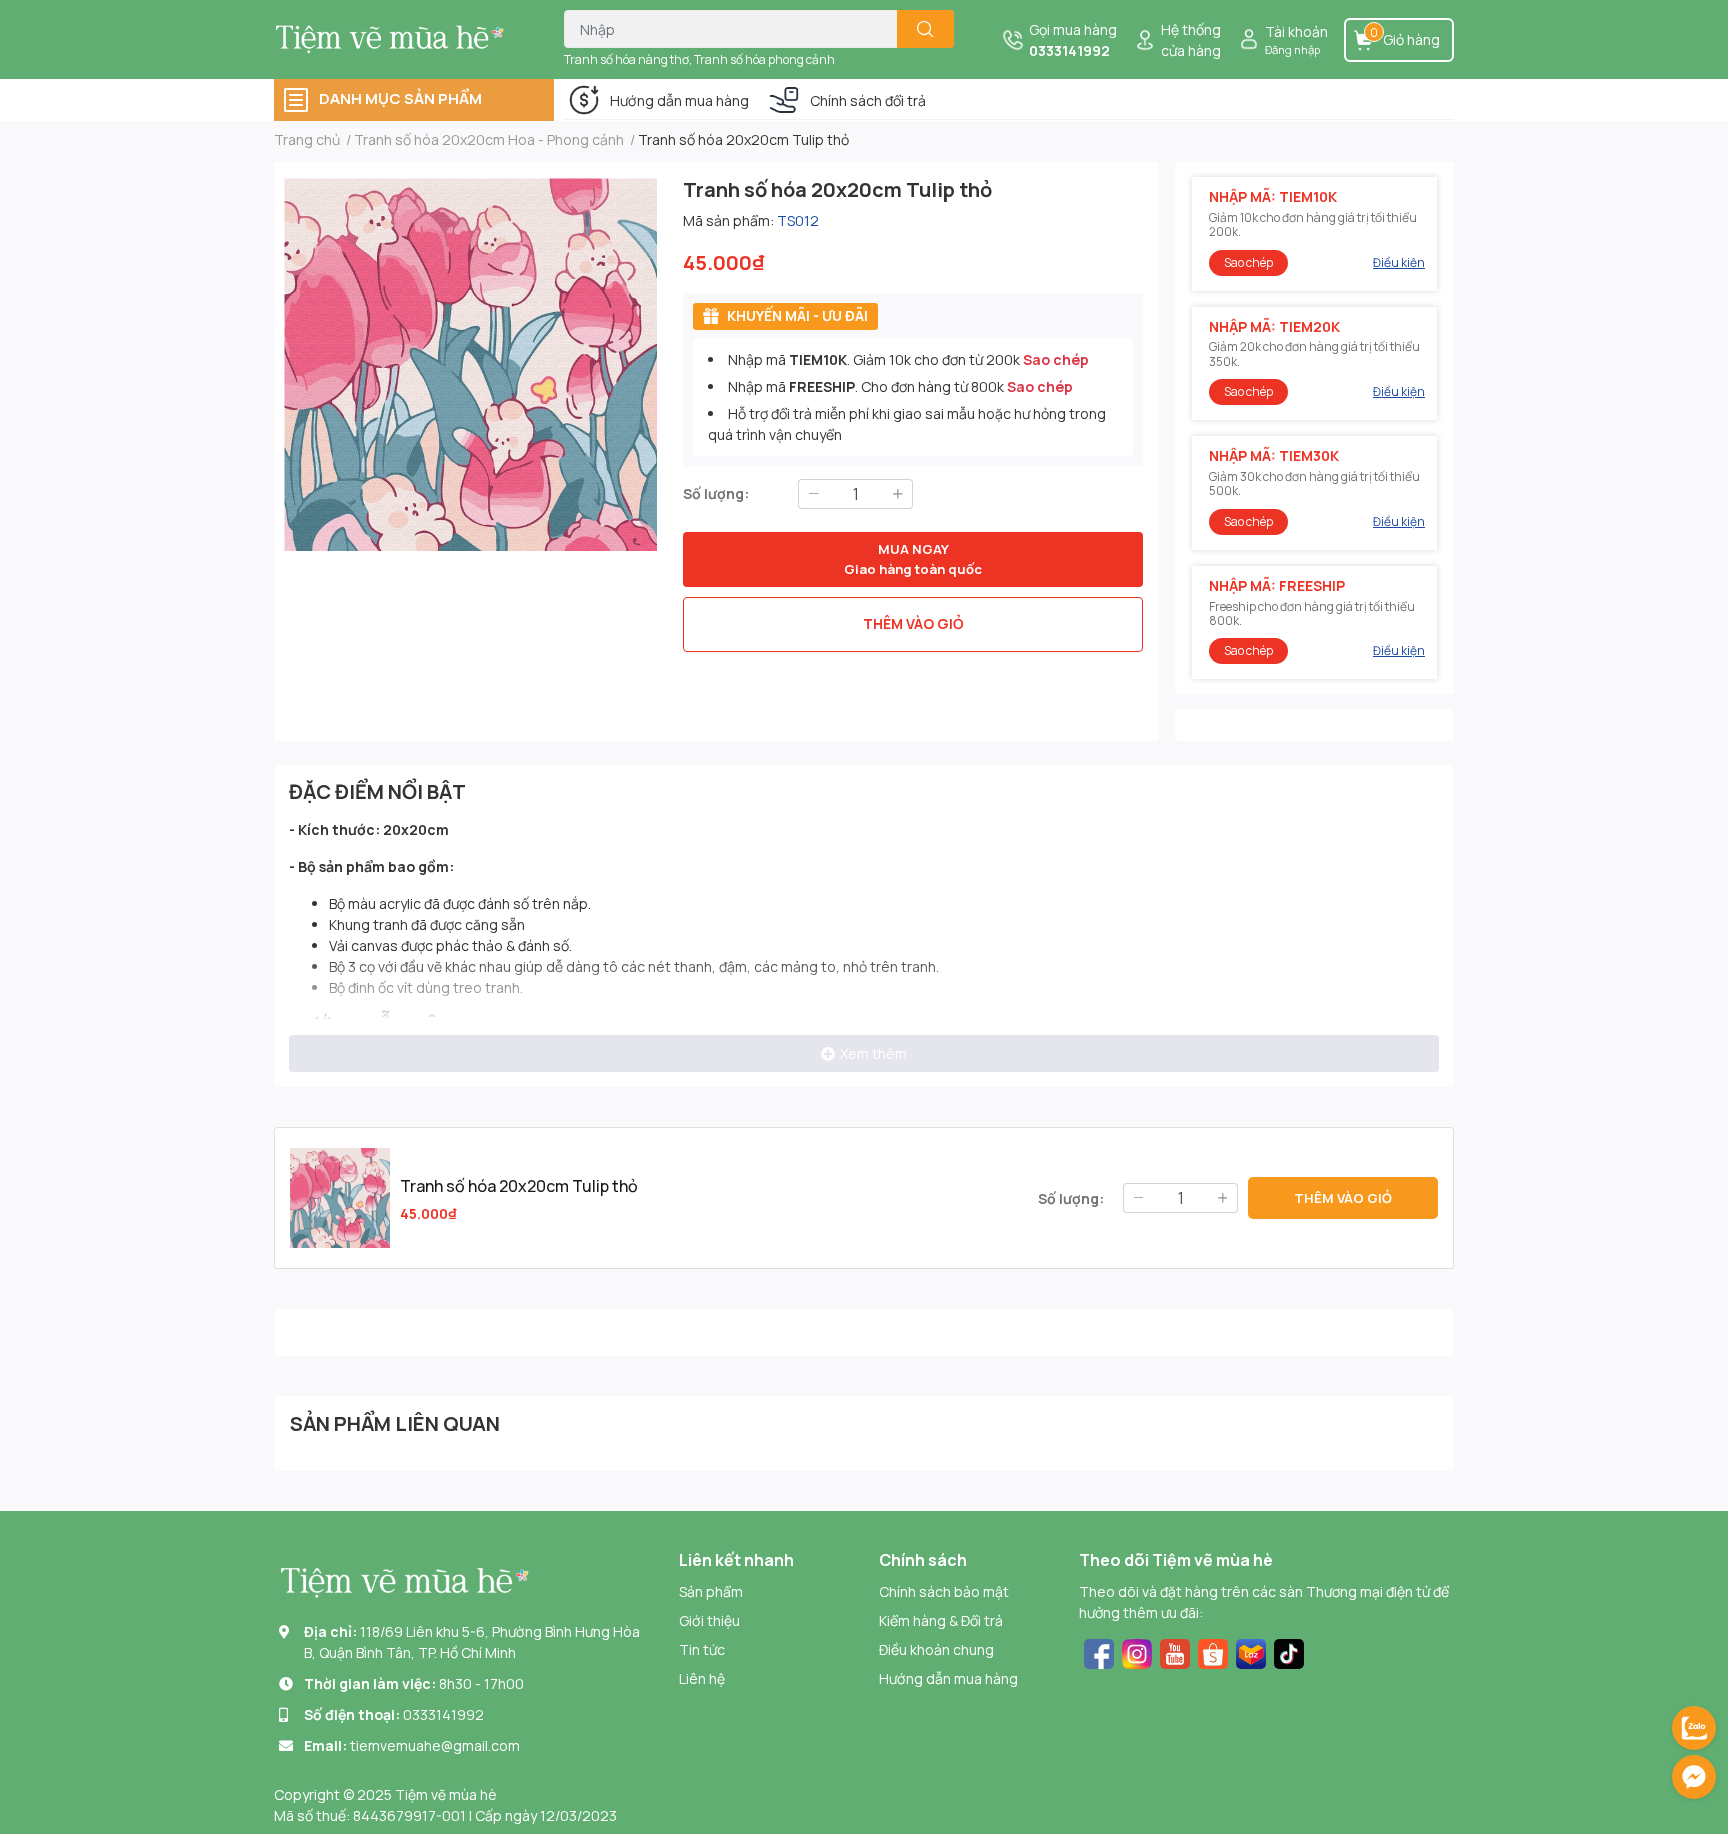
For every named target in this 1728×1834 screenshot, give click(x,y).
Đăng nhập (1292, 49)
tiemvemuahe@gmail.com (435, 1745)
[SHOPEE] (1213, 1651)
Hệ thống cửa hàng (1191, 40)
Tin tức (702, 1649)
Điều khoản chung (936, 1649)
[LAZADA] (1251, 1651)
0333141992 (1069, 50)
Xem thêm (873, 1053)
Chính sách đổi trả (868, 100)
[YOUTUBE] (1175, 1651)
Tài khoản (1296, 31)
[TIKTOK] (1289, 1651)
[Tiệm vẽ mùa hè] (398, 39)
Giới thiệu (709, 1620)
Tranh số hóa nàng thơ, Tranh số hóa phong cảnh (699, 59)
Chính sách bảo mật (944, 1591)
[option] (470, 364)
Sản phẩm (711, 1591)
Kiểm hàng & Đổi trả (941, 1620)
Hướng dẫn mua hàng (679, 100)
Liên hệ (702, 1678)
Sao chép (1056, 359)
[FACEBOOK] (1099, 1651)
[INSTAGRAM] (1137, 1651)
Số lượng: (716, 493)
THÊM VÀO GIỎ (913, 623)
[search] (925, 29)
